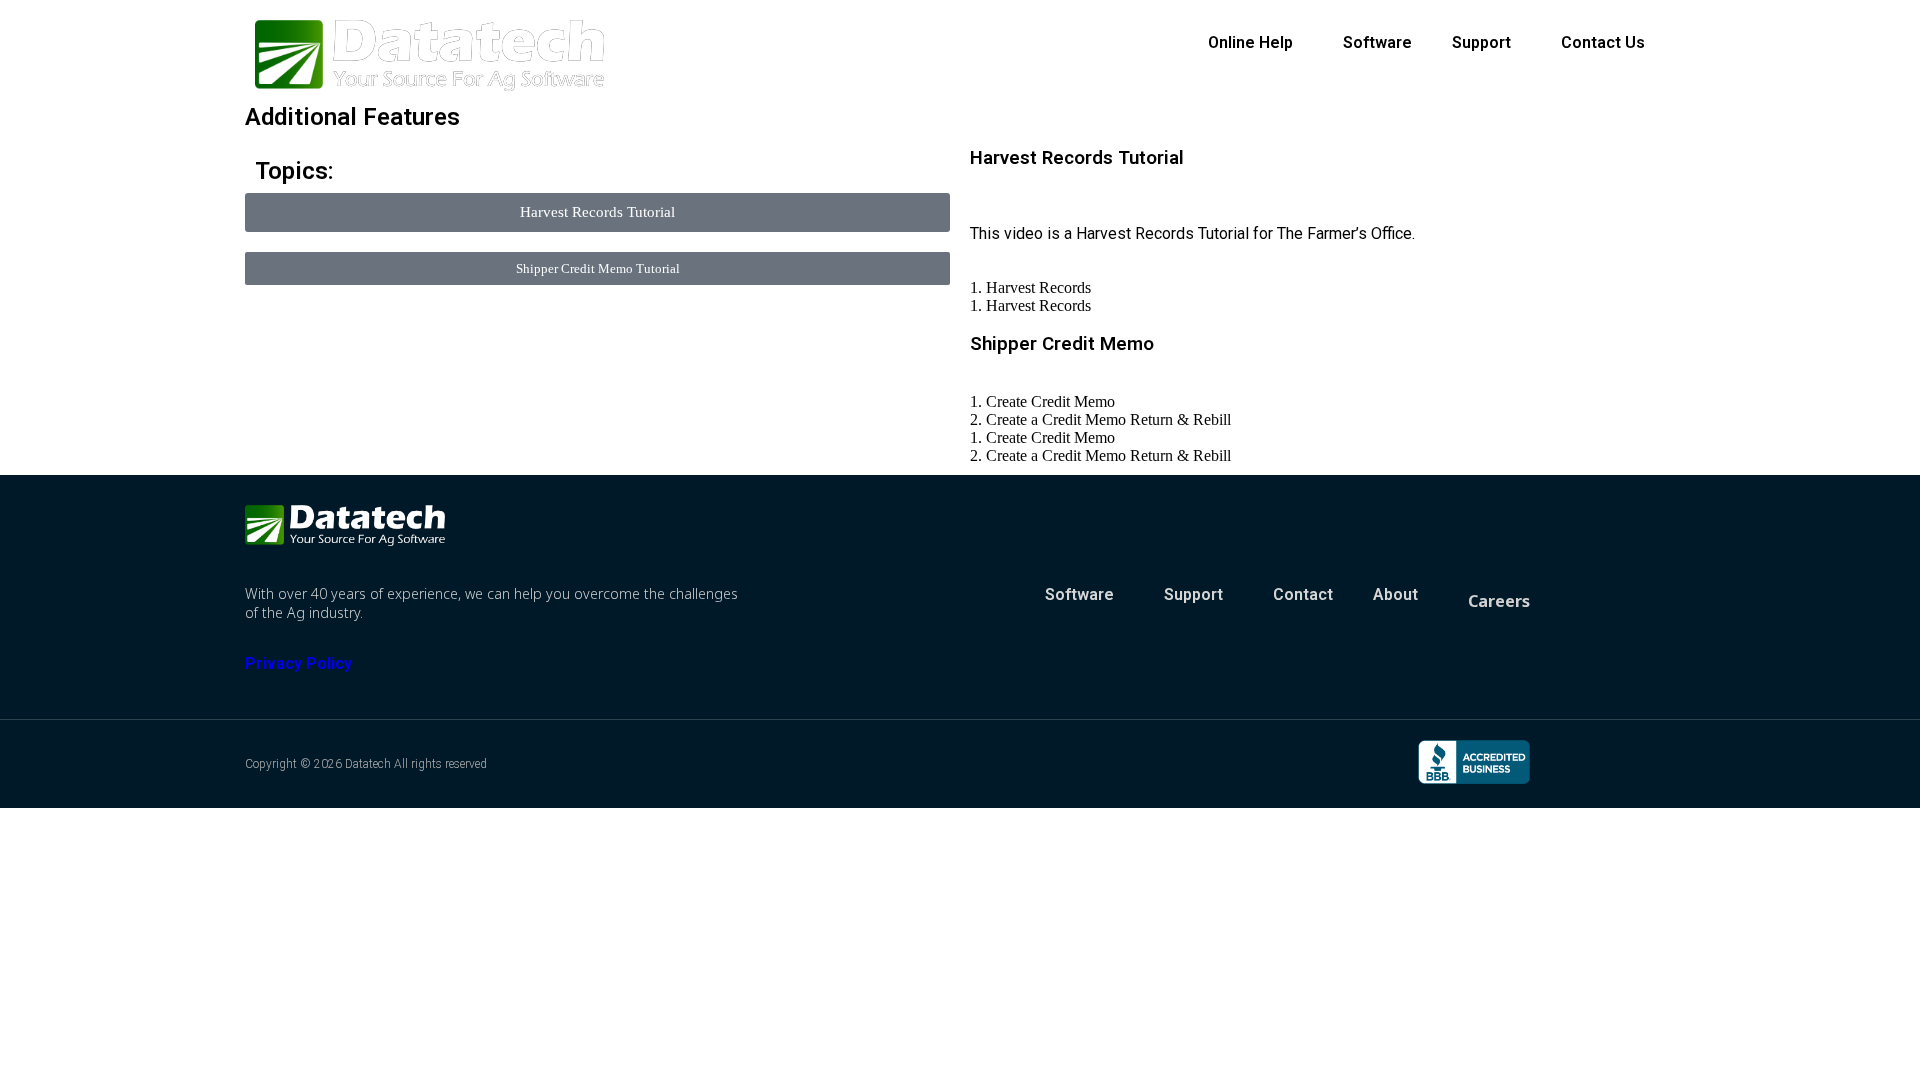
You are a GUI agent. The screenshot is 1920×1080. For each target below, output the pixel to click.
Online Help (1250, 42)
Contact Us (1603, 42)
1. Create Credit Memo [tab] (1042, 401)
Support (1481, 42)
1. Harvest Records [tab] (1030, 287)
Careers (1499, 601)
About (1395, 594)
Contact (1303, 594)
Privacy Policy (298, 663)
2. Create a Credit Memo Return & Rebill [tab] (1100, 419)
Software (1377, 42)
